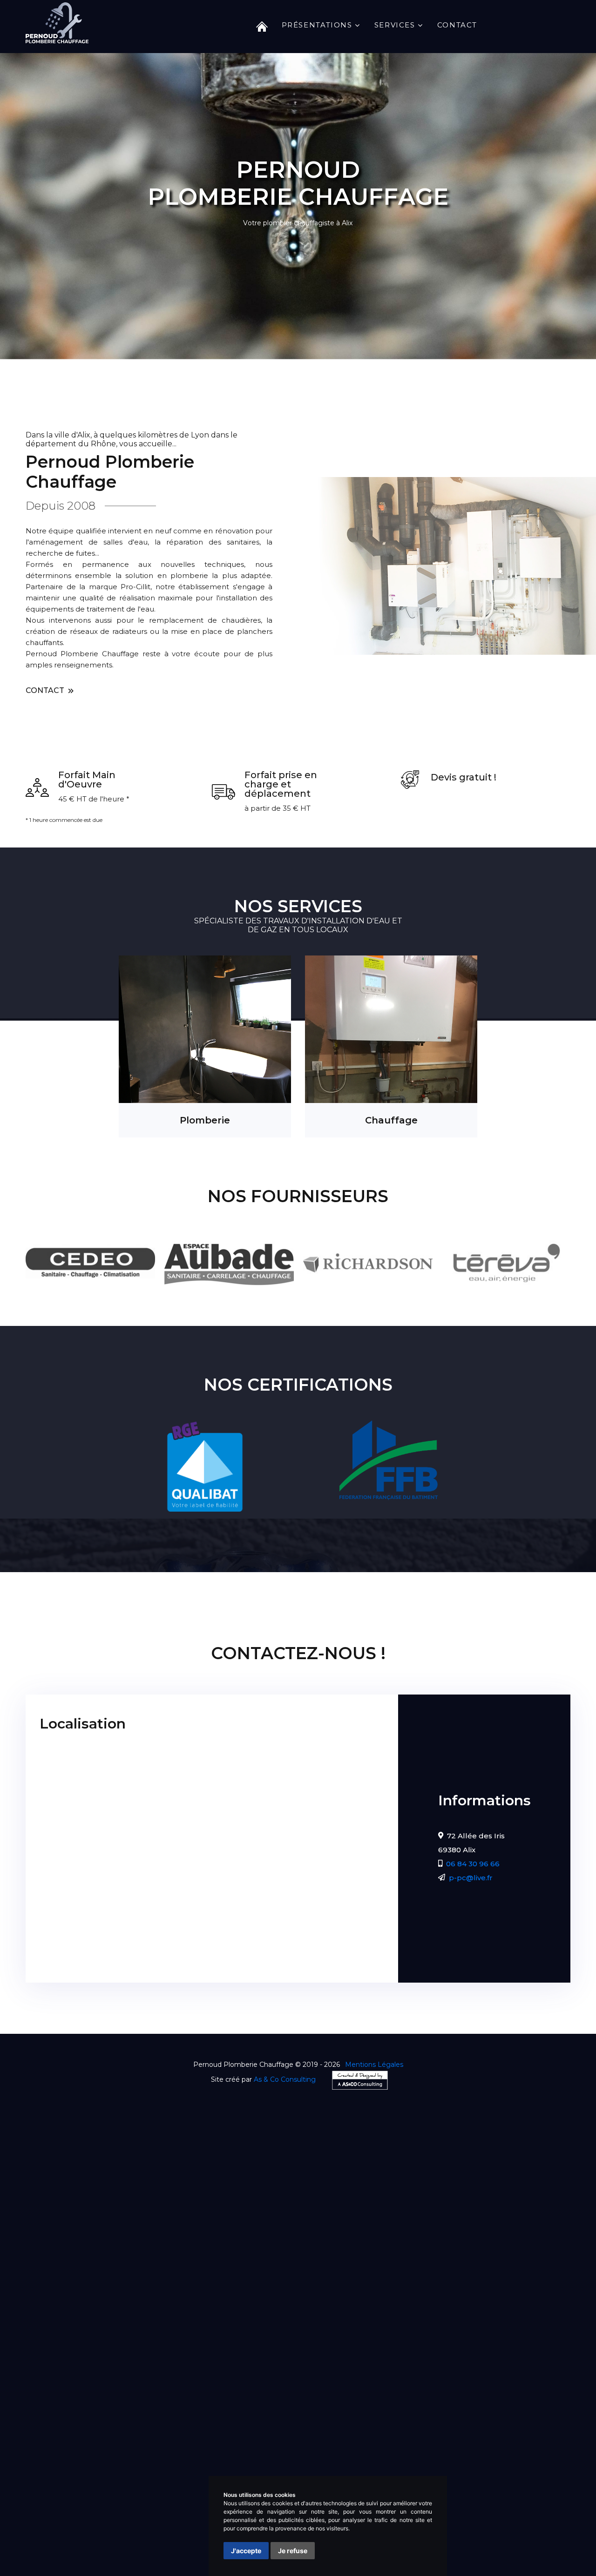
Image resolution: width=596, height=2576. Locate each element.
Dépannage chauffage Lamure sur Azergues (251, 2469)
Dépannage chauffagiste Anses (301, 2424)
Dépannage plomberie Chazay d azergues (417, 2446)
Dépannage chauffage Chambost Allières (417, 2469)
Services (395, 25)
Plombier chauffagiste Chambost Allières (169, 2446)
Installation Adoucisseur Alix (70, 2536)
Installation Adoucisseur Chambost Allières (94, 2547)
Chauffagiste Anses (242, 2413)
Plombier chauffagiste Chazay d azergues (310, 2435)
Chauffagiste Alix (49, 2413)
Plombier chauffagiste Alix (183, 2435)
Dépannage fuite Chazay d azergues (84, 2480)
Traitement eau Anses (185, 2491)
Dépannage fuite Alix (538, 2469)
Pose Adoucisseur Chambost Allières (512, 2525)
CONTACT (46, 690)
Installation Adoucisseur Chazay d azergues (206, 2536)
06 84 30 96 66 (473, 1864)
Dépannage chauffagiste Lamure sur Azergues (446, 2424)
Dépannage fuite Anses (193, 2480)
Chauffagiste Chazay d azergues (143, 2413)
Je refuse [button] (293, 2551)
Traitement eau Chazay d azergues (81, 2491)
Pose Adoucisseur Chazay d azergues (145, 2525)
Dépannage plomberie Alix (292, 2446)
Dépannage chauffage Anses (109, 2469)
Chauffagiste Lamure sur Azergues (346, 2413)
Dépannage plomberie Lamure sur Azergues (124, 2458)
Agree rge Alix (513, 2491)
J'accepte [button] (246, 2551)
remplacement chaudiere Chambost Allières (475, 2513)
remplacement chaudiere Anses (151, 2513)
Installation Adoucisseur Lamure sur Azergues (492, 2536)
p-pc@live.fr (471, 1878)
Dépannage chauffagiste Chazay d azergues (161, 2424)
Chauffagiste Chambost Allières (473, 2413)
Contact (457, 25)
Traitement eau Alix (543, 2480)
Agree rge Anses (118, 2502)
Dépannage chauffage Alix (410, 2458)
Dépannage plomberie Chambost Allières (284, 2458)
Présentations (317, 25)
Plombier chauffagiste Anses (442, 2435)
